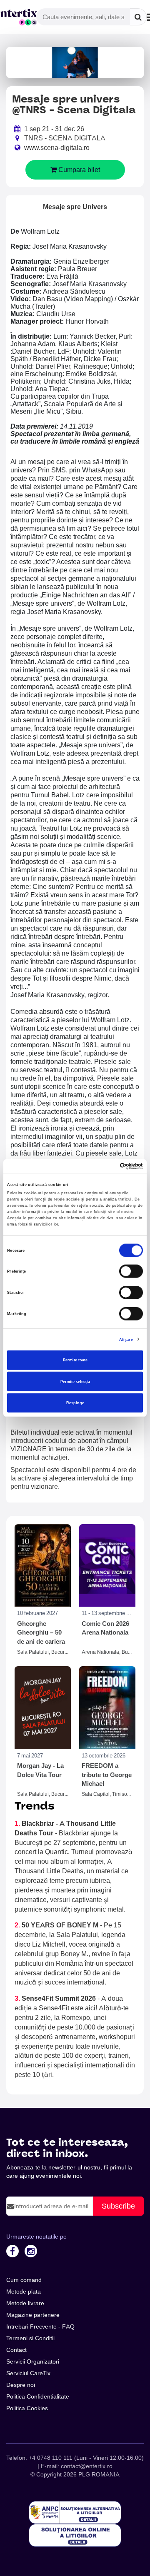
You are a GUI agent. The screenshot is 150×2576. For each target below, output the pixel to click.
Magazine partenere (33, 2315)
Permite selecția (75, 1381)
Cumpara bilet (78, 170)
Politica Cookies (27, 2408)
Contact (16, 2350)
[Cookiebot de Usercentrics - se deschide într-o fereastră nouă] (108, 1166)
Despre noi (21, 2385)
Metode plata (24, 2291)
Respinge (75, 1403)
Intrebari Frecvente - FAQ (40, 2326)
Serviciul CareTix (28, 2373)
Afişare (126, 1339)
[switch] (131, 1271)
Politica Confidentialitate (38, 2396)
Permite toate (75, 1360)
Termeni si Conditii (30, 2338)
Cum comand (24, 2280)
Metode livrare (25, 2303)
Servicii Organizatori (33, 2361)
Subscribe (118, 2206)
